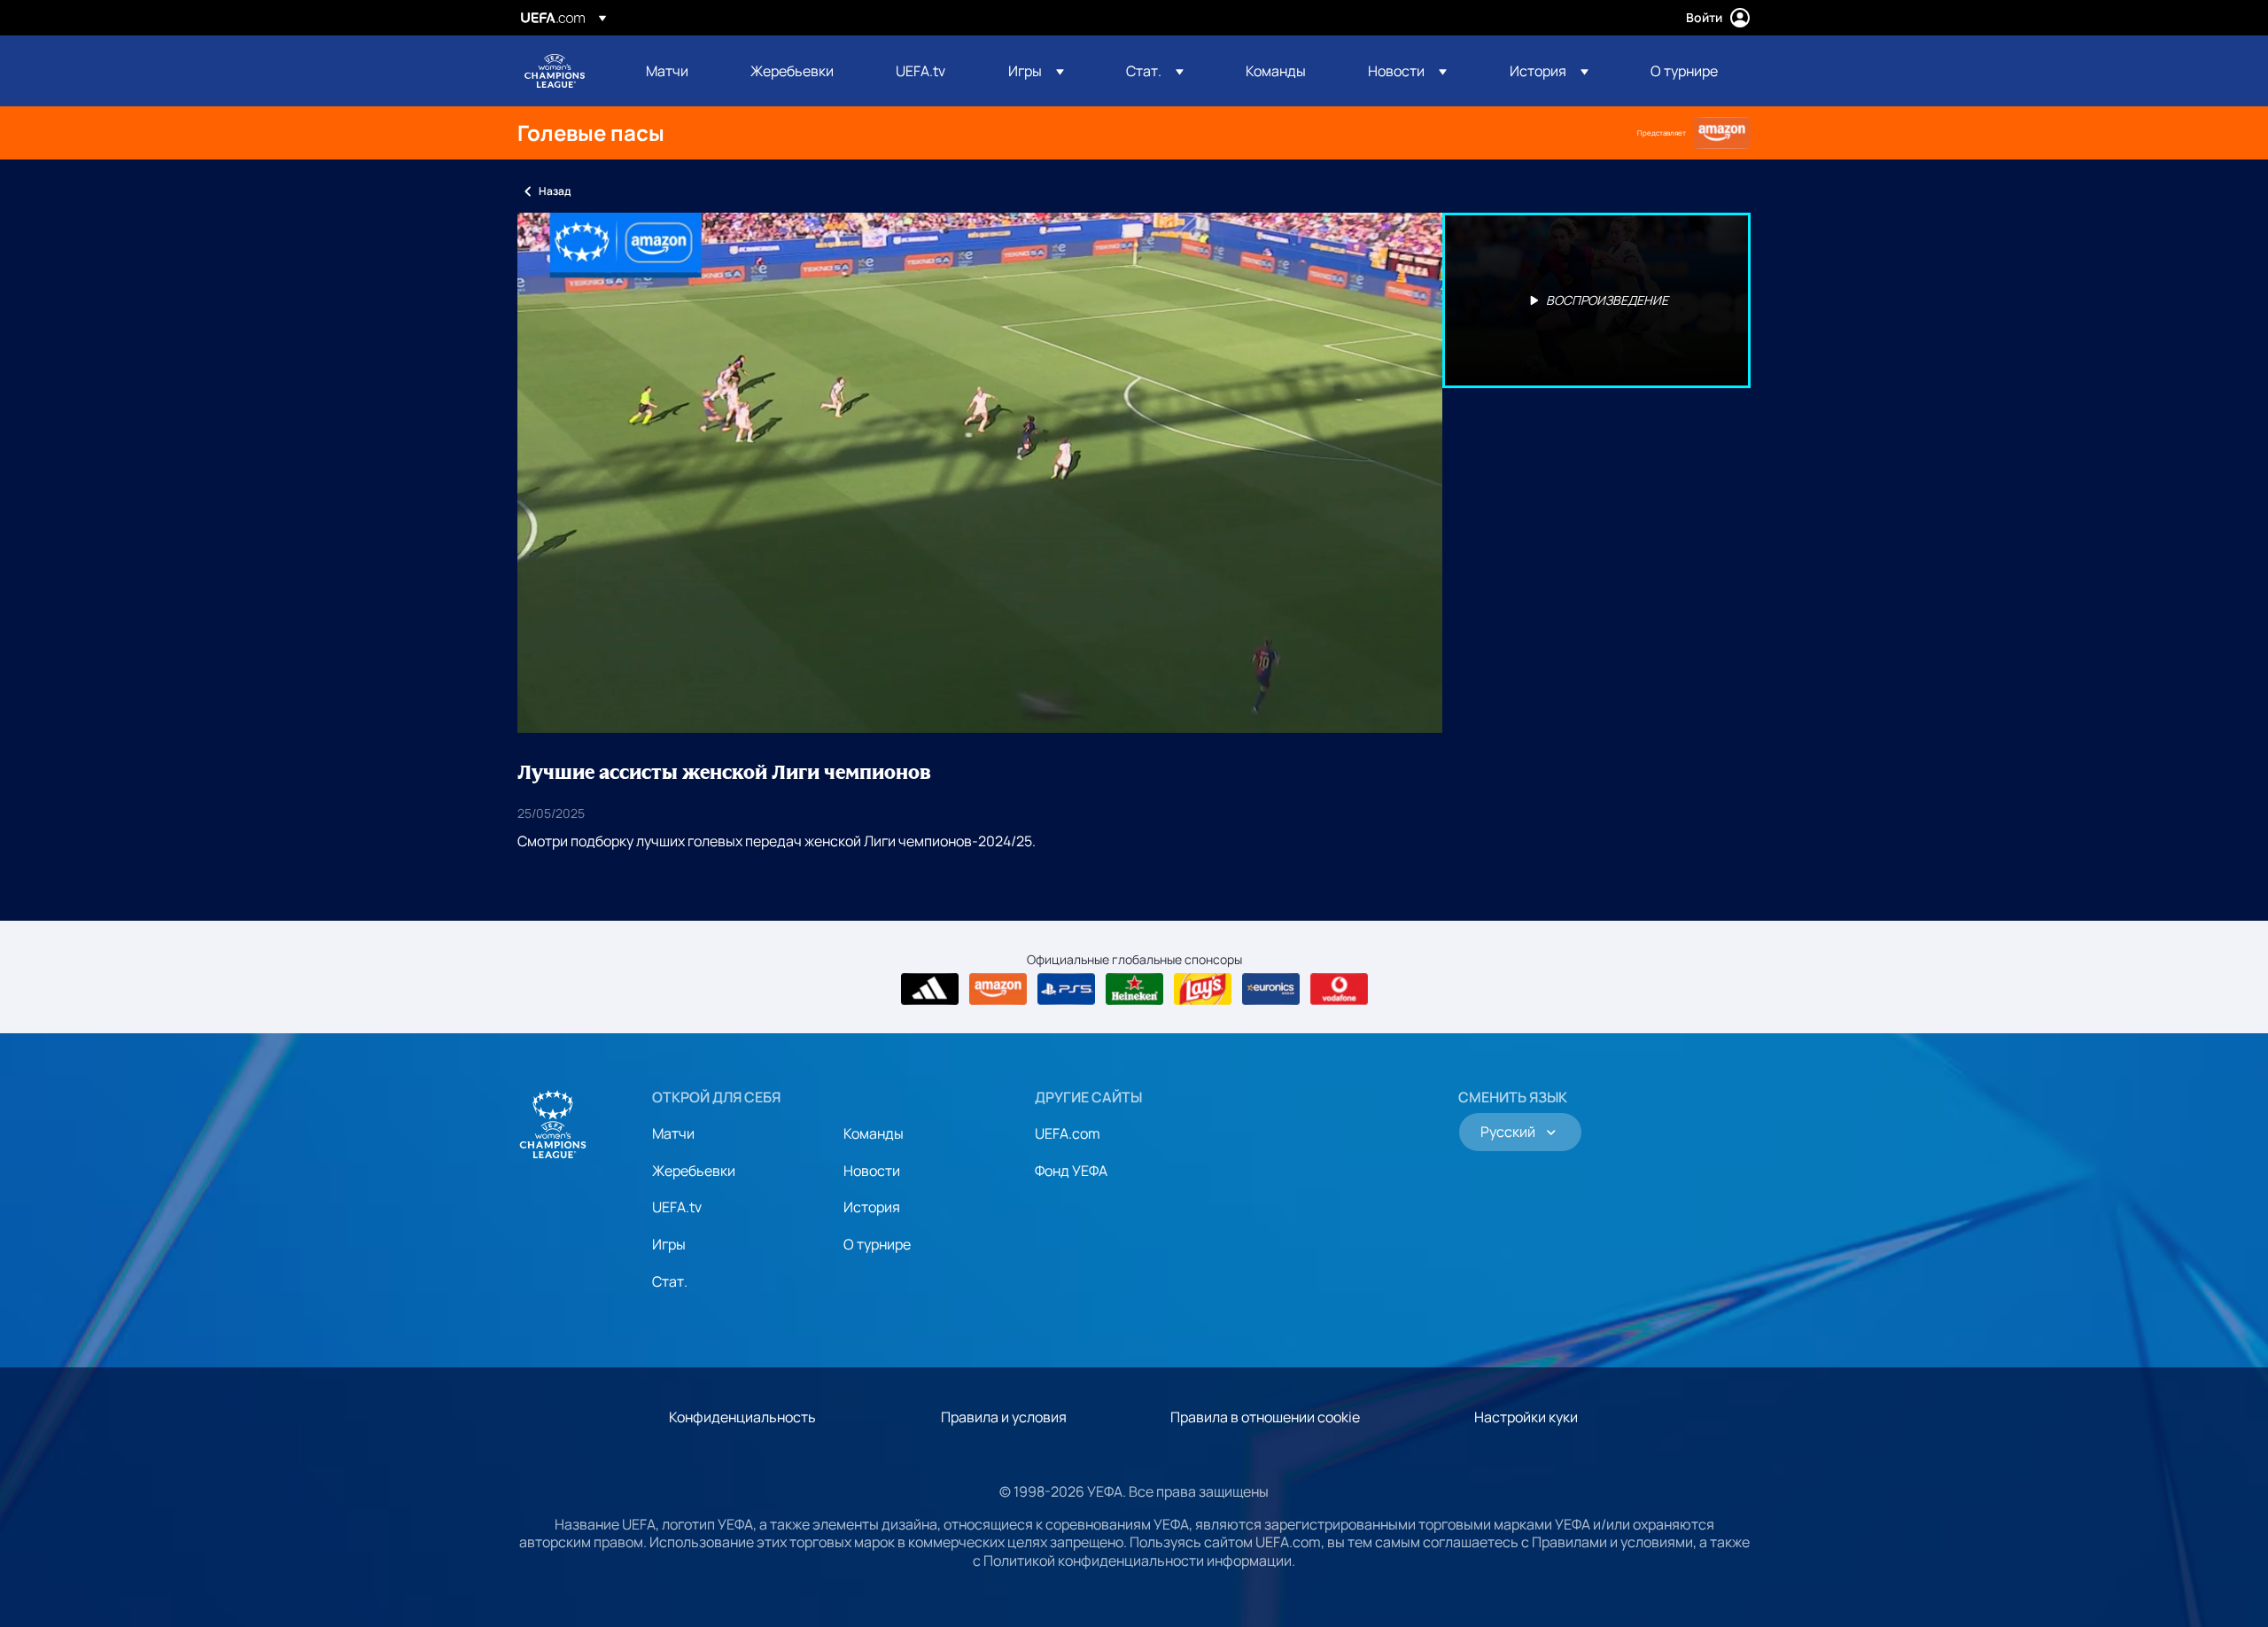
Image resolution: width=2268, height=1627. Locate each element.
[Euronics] (1271, 989)
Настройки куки (1526, 1417)
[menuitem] (676, 71)
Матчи (673, 1133)
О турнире (877, 1244)
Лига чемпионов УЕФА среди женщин (555, 71)
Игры (669, 1244)
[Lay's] (1203, 989)
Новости (872, 1171)
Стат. (670, 1281)
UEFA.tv (677, 1207)
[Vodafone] (1339, 989)
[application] (980, 473)
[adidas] (930, 989)
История (872, 1207)
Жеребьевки (694, 1171)
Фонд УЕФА (1071, 1171)
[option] (1596, 300)
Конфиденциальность (742, 1417)
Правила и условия (1004, 1417)
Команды (874, 1133)
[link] (667, 71)
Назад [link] (555, 191)
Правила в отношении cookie (1265, 1417)
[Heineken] (1134, 989)
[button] (1036, 71)
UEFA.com (1068, 1133)
